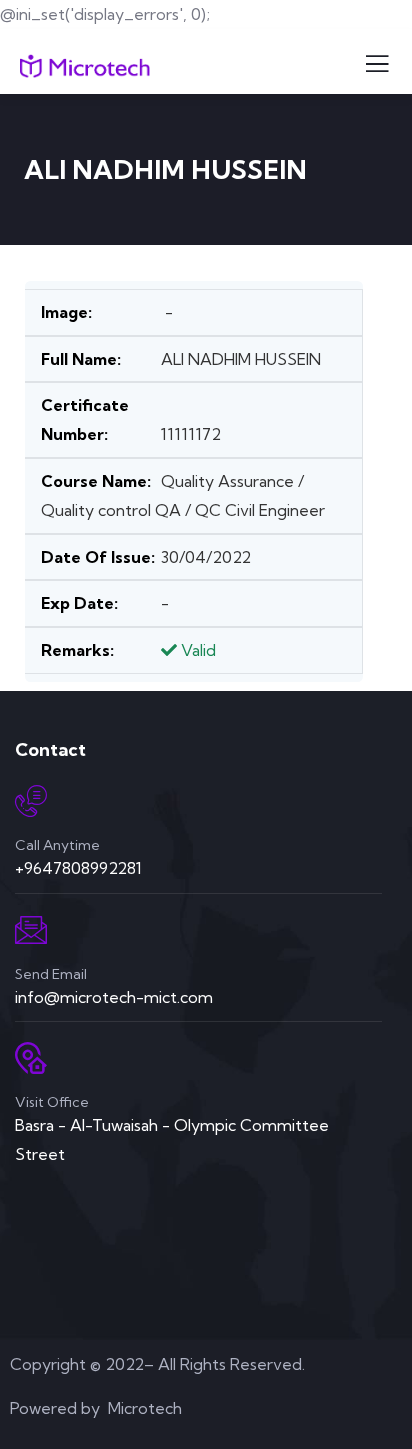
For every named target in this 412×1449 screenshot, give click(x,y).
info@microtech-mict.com (114, 997)
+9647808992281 (78, 868)
